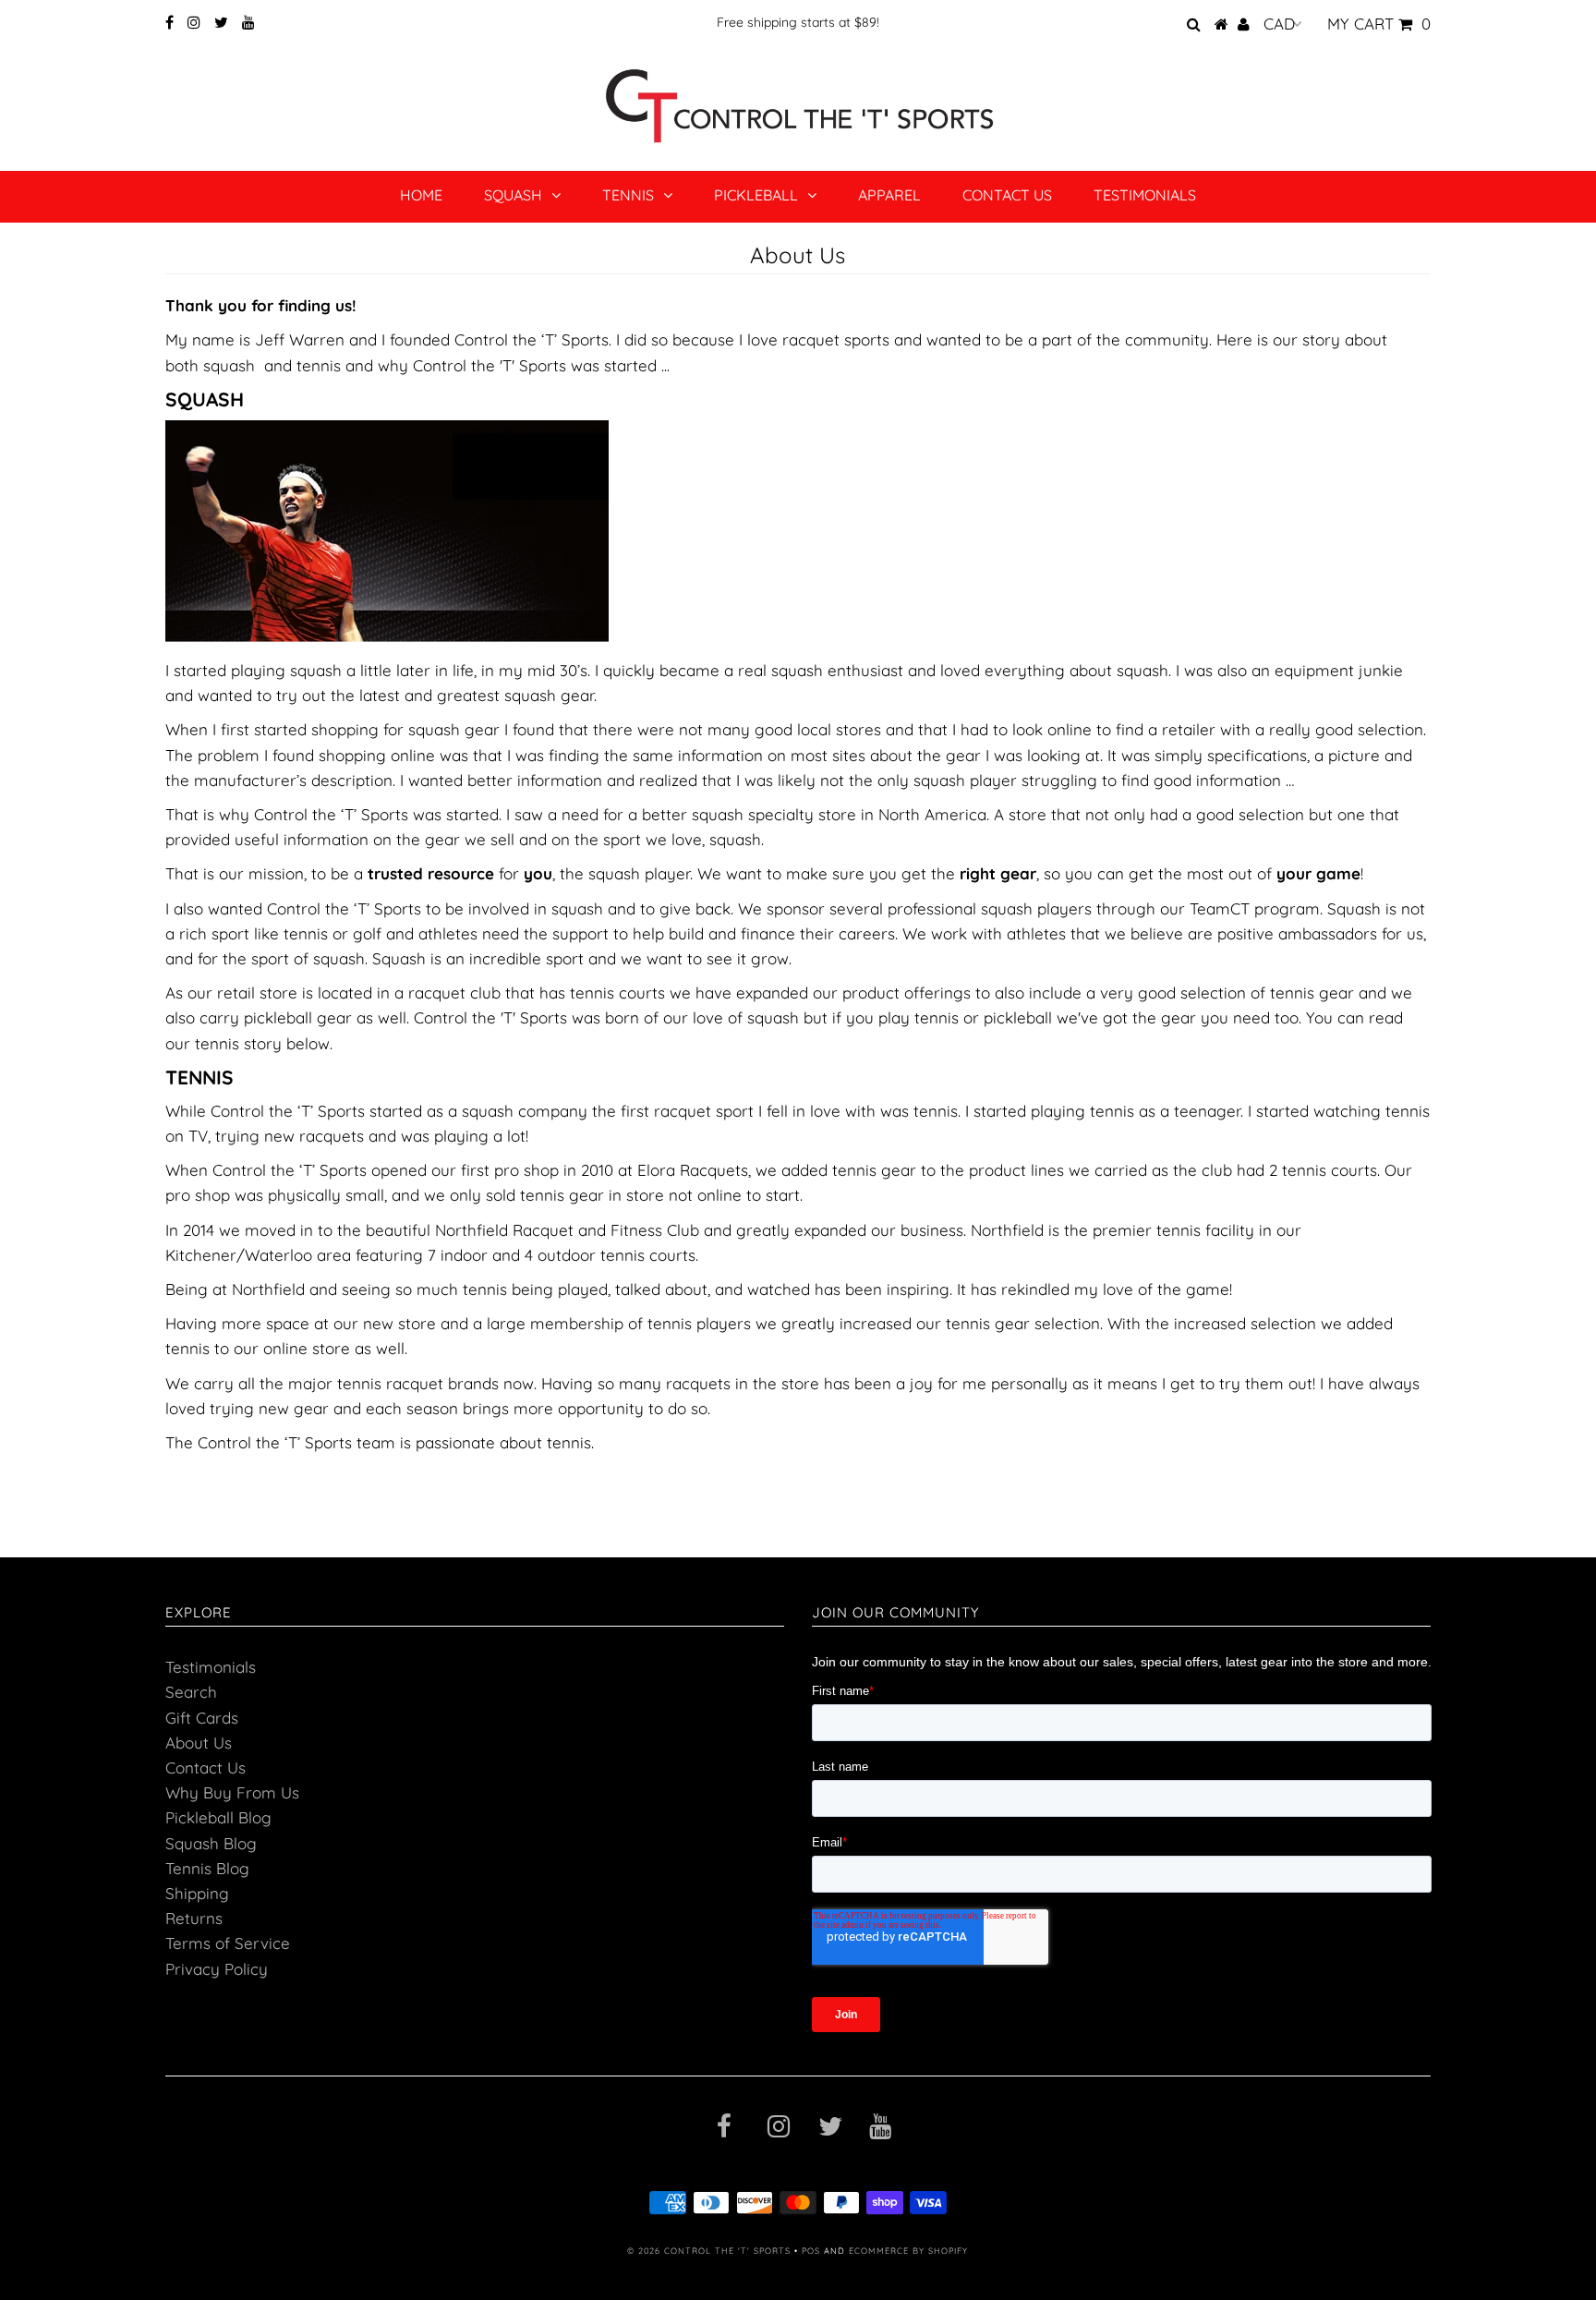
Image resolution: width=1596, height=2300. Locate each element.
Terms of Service (228, 1943)
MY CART (1379, 24)
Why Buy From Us (232, 1792)
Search (191, 1692)
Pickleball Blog (218, 1817)
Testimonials (1145, 195)
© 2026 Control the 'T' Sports (709, 2251)
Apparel (889, 195)
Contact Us (1007, 195)
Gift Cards (202, 1718)
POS (811, 2251)
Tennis (628, 195)
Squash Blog (211, 1843)
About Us (199, 1743)
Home (421, 195)
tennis (319, 365)
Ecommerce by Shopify (908, 2251)
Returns (194, 1918)
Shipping (197, 1893)
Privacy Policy (217, 1969)
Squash (513, 195)
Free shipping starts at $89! (798, 22)
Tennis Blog (207, 1868)
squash (229, 365)
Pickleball (756, 195)
